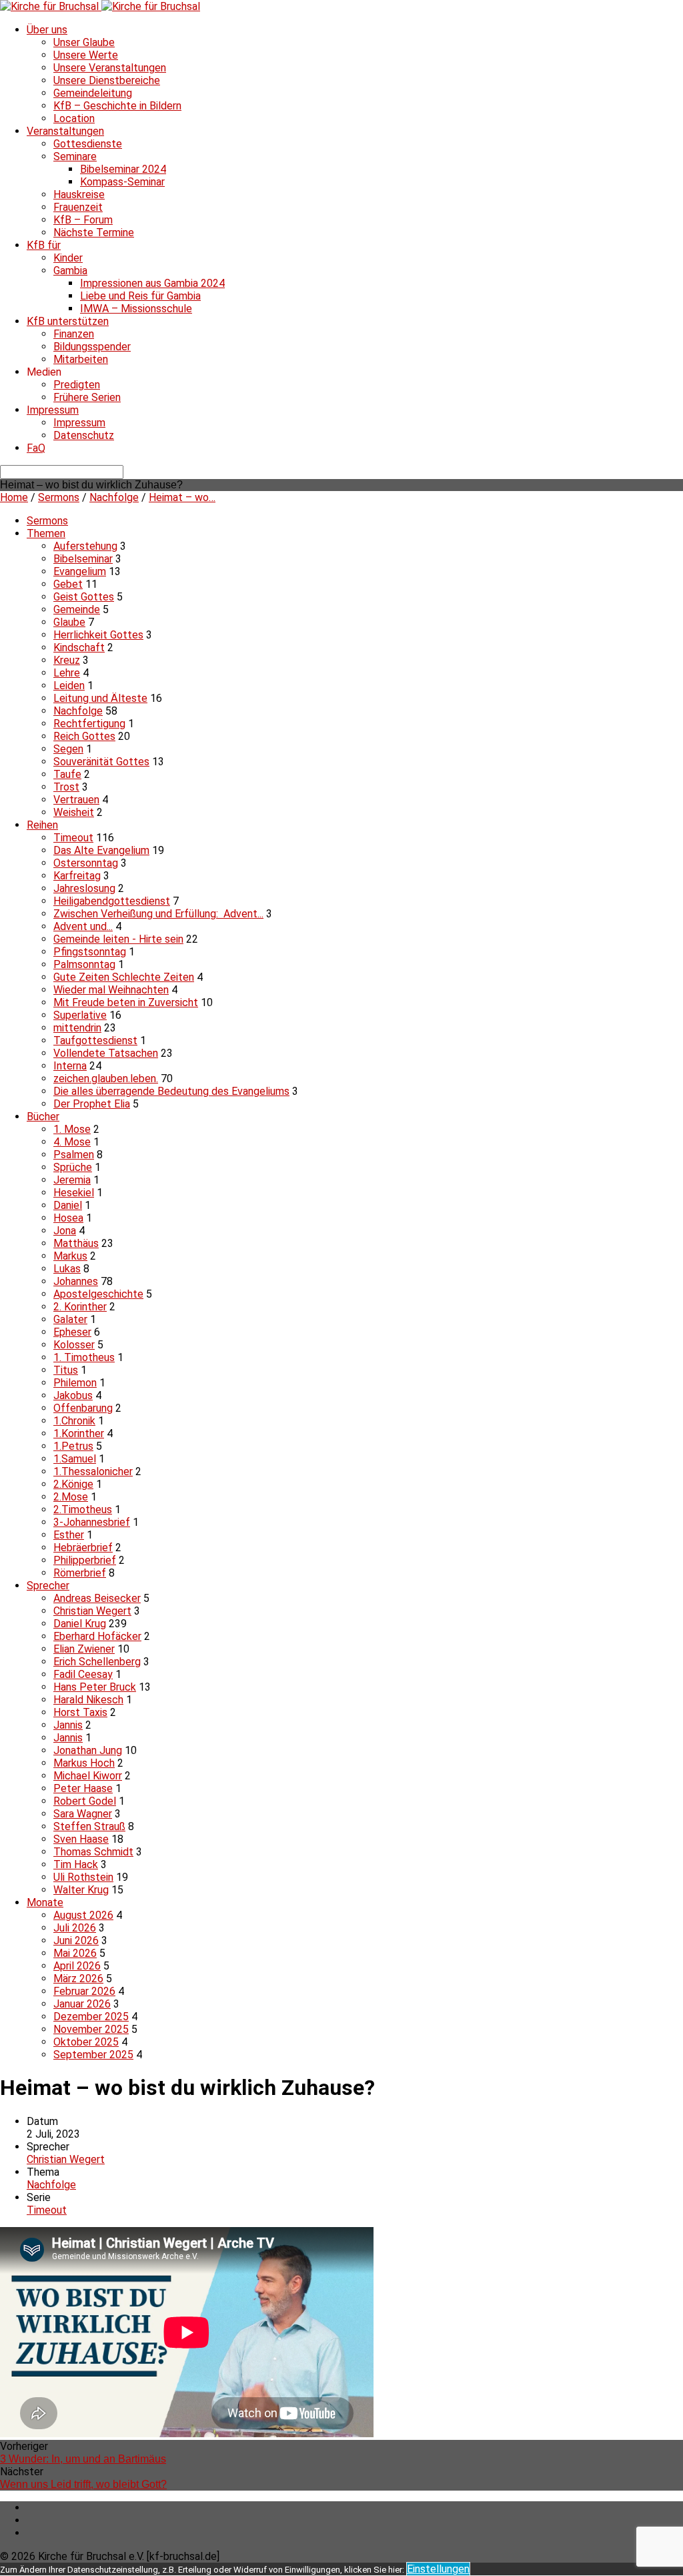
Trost (66, 787)
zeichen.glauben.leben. (106, 1079)
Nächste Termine (94, 233)
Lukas (67, 1269)
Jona (65, 1231)
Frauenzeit (78, 207)
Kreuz (67, 660)
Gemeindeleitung (93, 93)
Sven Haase (81, 1839)
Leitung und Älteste (100, 698)
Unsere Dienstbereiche (107, 80)
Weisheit (74, 812)
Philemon (75, 1383)
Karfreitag (77, 876)
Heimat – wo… (182, 497)
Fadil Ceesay (83, 1674)
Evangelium (80, 571)
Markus (70, 1256)
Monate (45, 1902)
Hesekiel (74, 1193)
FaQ (36, 448)
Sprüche (73, 1167)
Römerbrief (80, 1573)
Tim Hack (76, 1864)
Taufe (67, 774)
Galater (70, 1319)
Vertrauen (76, 800)
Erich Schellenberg (97, 1662)
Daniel (68, 1205)
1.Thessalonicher (93, 1471)
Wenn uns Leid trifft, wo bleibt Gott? (83, 2484)
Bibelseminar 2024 (123, 169)
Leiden (69, 686)
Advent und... (83, 926)
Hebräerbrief (83, 1548)
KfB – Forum (83, 220)
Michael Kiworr (88, 1776)
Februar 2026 (84, 1991)
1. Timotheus (84, 1357)
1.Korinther (79, 1433)
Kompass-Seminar (122, 182)
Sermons (59, 497)
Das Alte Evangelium (101, 850)
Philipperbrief (85, 1560)
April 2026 (77, 1966)
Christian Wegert (92, 1611)
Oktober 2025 (86, 2042)
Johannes (76, 1281)
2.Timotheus (83, 1510)
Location (74, 118)
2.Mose (71, 1497)
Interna (70, 1066)
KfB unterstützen (68, 321)
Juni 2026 (76, 1941)
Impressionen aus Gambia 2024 (152, 283)
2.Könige (73, 1484)
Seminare (75, 156)
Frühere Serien (87, 397)
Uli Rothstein (83, 1877)
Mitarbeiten (81, 359)
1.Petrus (73, 1446)
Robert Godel (85, 1801)
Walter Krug (81, 1890)
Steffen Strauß (89, 1826)
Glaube (69, 622)
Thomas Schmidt (93, 1852)
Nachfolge (114, 497)
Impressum (53, 410)
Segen (68, 749)
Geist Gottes (84, 597)
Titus (66, 1370)
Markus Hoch (84, 1763)
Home (14, 497)
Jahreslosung (84, 888)
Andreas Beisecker (97, 1598)
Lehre (67, 673)
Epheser (72, 1332)
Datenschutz (84, 435)
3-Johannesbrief (92, 1522)
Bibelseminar (83, 559)
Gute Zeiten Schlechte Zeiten (124, 977)
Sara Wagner (83, 1814)
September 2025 (93, 2055)
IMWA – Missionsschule (136, 309)
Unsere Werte (86, 55)
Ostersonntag (86, 863)
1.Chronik (74, 1421)
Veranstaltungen (65, 131)
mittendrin (77, 1028)
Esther (69, 1535)
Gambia (70, 271)
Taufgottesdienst (95, 1040)
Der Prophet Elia (92, 1104)
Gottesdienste (88, 144)
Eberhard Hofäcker (97, 1636)
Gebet (68, 584)
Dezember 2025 (91, 2017)
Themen (46, 533)
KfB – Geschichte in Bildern (117, 106)
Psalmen (74, 1155)
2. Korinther (80, 1307)
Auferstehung (85, 546)
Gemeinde (77, 609)
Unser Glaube (84, 42)
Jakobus (73, 1395)
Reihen (42, 825)
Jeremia (72, 1180)
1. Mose (72, 1129)
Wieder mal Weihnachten (111, 990)
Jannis (68, 1725)
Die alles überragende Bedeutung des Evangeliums (171, 1091)
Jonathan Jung (88, 1750)
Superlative (80, 1015)
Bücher (43, 1117)
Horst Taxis (80, 1712)
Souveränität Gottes (101, 762)
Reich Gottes (84, 736)
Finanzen (74, 334)
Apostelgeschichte (98, 1294)
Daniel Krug (80, 1624)
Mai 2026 (75, 1953)
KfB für (44, 245)
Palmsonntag (84, 964)
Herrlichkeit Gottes (98, 635)
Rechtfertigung (89, 724)
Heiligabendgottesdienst (112, 901)
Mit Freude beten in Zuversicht (126, 1002)
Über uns (47, 30)
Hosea (68, 1218)
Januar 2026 (82, 2004)
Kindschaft (79, 648)
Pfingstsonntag (90, 952)
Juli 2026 (75, 1928)
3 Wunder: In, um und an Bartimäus (83, 2459)
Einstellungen (438, 2569)
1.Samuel (75, 1459)
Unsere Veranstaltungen (110, 68)
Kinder (68, 258)
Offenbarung (83, 1408)
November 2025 (91, 2029)
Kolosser (74, 1345)
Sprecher (48, 1586)
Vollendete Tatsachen (106, 1053)
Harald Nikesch (88, 1700)
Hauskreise (79, 194)
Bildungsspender (92, 347)
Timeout (73, 838)
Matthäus (76, 1243)
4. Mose (72, 1142)
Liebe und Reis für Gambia (140, 296)
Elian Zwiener (84, 1649)
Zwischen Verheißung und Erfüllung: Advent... (158, 914)
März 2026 (78, 1979)
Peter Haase (83, 1788)
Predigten (77, 385)
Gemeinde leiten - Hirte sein (118, 939)
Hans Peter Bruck (95, 1687)
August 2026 (83, 1915)
